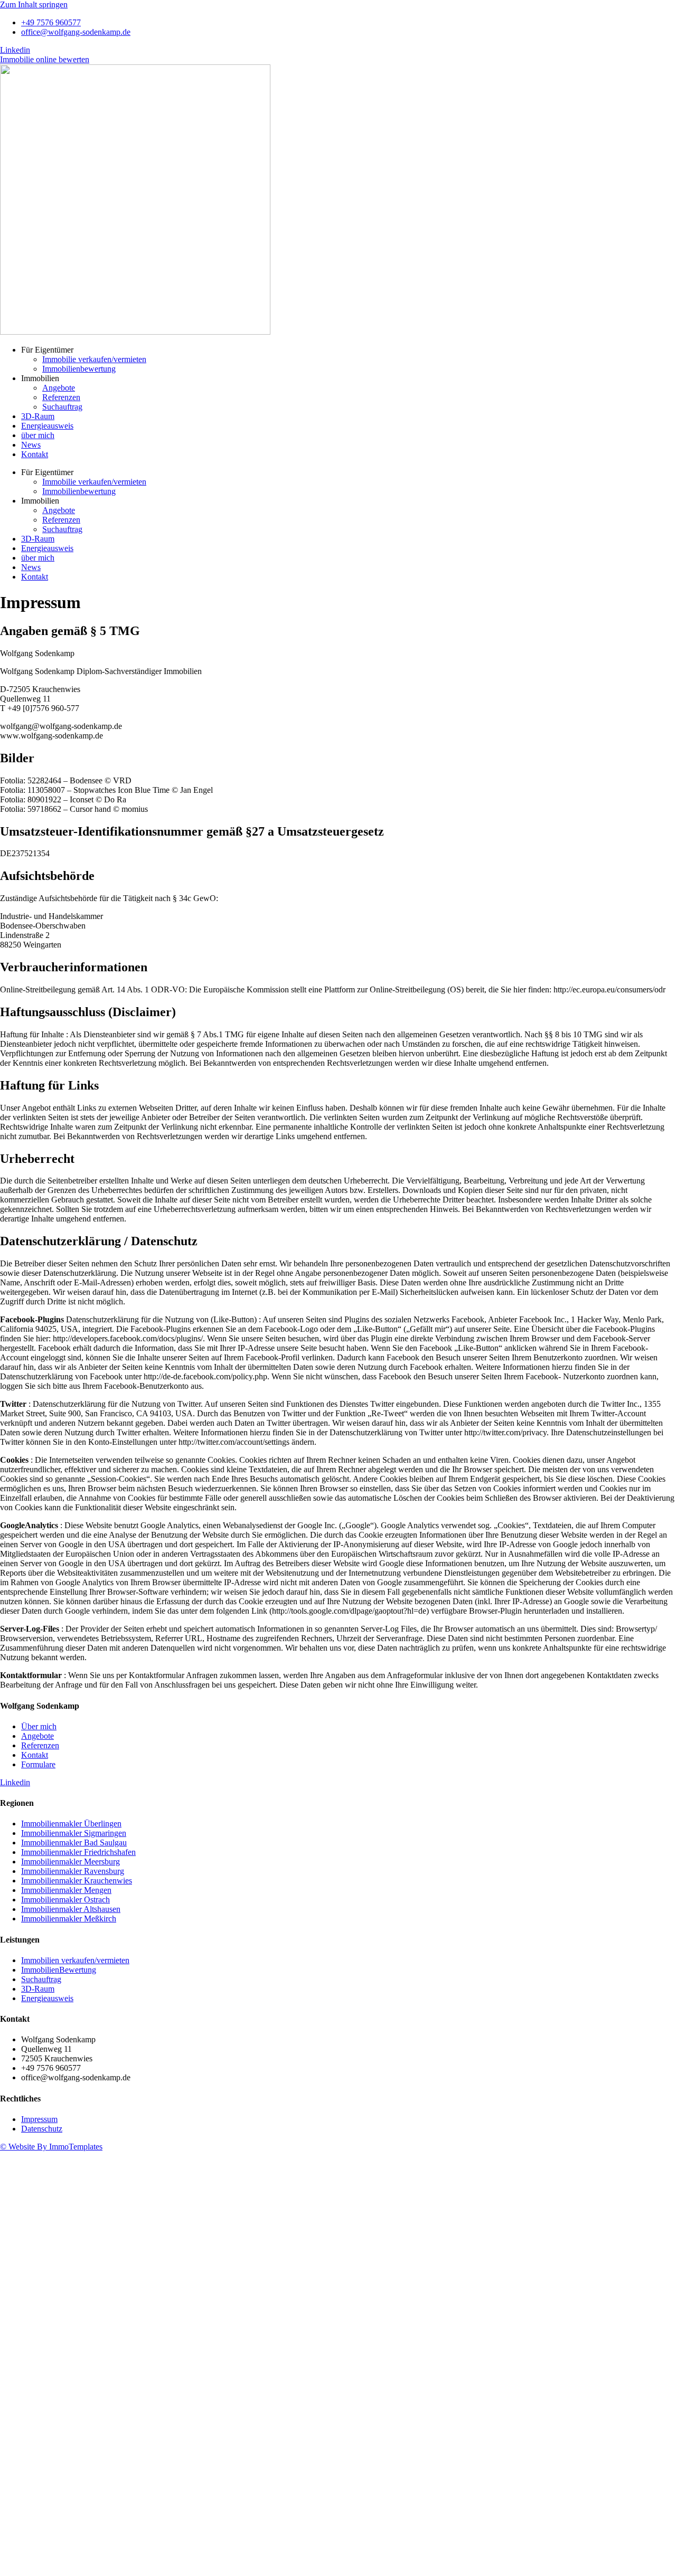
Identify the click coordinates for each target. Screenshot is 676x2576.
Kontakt (35, 454)
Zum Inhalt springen (34, 4)
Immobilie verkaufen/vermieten (94, 359)
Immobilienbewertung (79, 369)
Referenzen (61, 397)
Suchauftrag (62, 407)
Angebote (59, 388)
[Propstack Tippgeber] (211, 2571)
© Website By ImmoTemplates (51, 2147)
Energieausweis (47, 426)
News (31, 445)
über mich (38, 435)
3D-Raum (38, 416)
